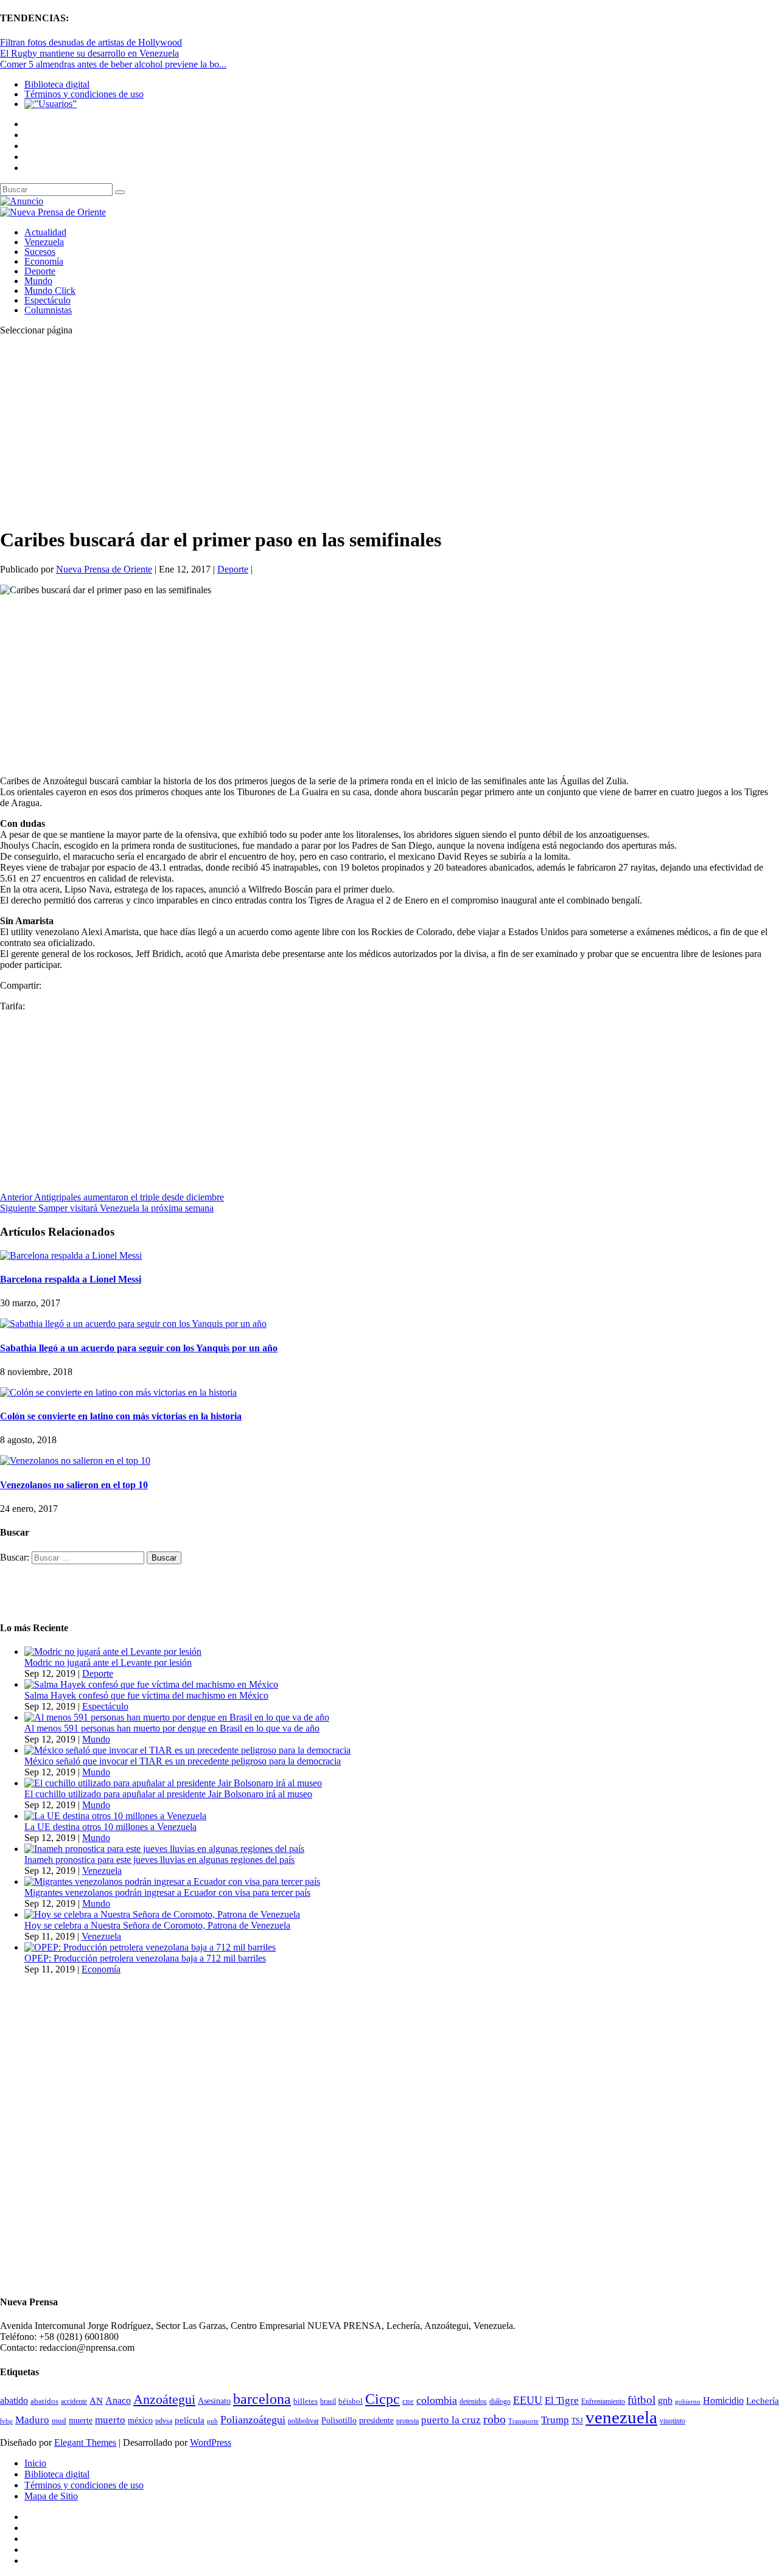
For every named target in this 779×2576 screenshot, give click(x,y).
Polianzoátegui (253, 2420)
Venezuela (44, 242)
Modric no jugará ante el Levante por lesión (108, 1662)
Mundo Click (50, 291)
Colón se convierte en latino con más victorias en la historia (121, 1416)
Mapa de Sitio (51, 2496)
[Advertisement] (365, 431)
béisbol (351, 2401)
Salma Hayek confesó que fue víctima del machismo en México (146, 1695)
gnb (665, 2400)
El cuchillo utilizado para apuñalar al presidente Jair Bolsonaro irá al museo (168, 1794)
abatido (14, 2400)
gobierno (688, 2401)
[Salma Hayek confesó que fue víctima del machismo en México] (151, 1684)
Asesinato (214, 2401)
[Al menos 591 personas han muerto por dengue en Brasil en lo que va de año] (177, 1717)
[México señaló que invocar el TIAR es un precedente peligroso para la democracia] (187, 1750)
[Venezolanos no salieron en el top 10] (75, 1460)
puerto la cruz (451, 2420)
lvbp (6, 2421)
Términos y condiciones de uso (84, 94)
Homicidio (723, 2400)
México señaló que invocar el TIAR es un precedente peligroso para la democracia (183, 1761)
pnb (212, 2421)
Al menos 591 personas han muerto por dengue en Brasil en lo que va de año (172, 1728)
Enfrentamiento (603, 2402)
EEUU (528, 2400)
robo (494, 2419)
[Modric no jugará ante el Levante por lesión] (113, 1652)
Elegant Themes (85, 2442)
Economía (44, 261)
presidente (376, 2421)
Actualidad (45, 232)
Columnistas (48, 310)
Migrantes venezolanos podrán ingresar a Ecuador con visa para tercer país (167, 1892)
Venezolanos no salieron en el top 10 (74, 1485)
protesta (407, 2421)
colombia (437, 2400)
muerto (110, 2420)
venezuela (621, 2417)
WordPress (211, 2442)
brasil (328, 2402)
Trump (555, 2420)
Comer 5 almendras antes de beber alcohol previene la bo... (113, 64)
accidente (74, 2401)
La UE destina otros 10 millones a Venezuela (110, 1827)
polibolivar (303, 2421)
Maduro (32, 2420)
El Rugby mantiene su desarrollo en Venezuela (89, 53)
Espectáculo (47, 300)
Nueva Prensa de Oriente (104, 569)
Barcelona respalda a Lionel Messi (71, 1279)
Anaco (118, 2400)
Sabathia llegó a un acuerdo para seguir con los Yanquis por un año (139, 1348)
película (190, 2420)
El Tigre (562, 2400)
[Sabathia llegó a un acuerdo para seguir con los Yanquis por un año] (133, 1324)
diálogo (500, 2401)
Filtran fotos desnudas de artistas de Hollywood (91, 42)
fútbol (641, 2400)
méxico (140, 2421)
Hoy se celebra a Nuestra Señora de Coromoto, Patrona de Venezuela (157, 1925)
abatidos (44, 2401)
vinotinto (672, 2421)
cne (408, 2401)
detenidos (473, 2401)
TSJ (577, 2421)
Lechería (763, 2401)
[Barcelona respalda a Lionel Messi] (71, 1255)
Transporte (523, 2421)
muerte (81, 2421)
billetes (306, 2401)
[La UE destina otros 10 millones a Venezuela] (115, 1816)
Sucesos (40, 252)
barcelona (262, 2399)
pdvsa (164, 2421)
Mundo (38, 281)
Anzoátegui (164, 2400)
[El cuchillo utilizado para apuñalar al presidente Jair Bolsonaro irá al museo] (173, 1783)
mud (59, 2421)
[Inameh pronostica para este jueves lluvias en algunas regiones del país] (164, 1849)
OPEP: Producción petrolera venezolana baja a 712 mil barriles (145, 1958)
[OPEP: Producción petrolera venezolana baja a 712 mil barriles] (150, 1947)
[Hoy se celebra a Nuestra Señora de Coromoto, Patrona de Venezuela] (162, 1914)
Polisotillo (339, 2420)
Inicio (35, 2463)
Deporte (40, 271)
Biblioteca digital (57, 84)
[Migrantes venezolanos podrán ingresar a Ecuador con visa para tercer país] (172, 1882)
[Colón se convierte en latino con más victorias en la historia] (118, 1392)
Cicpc (383, 2399)
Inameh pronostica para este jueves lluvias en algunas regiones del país (159, 1860)
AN (96, 2401)
